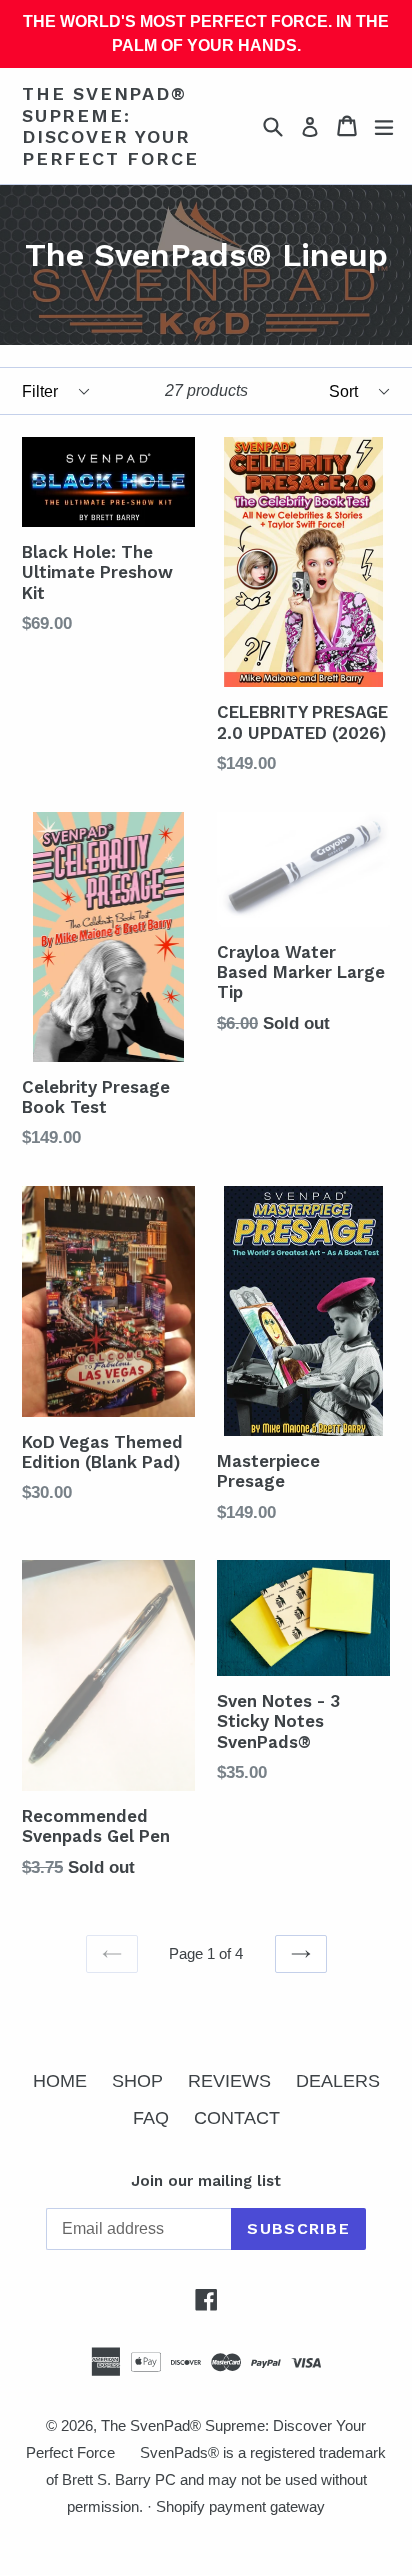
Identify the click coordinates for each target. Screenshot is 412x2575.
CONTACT (237, 2118)
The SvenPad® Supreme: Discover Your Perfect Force (110, 126)
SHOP (137, 2081)
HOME (60, 2081)
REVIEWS (229, 2081)
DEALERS (338, 2081)
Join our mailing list (206, 2181)
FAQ (151, 2118)
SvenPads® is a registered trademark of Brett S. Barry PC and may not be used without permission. (216, 2479)
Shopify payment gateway (240, 2506)
